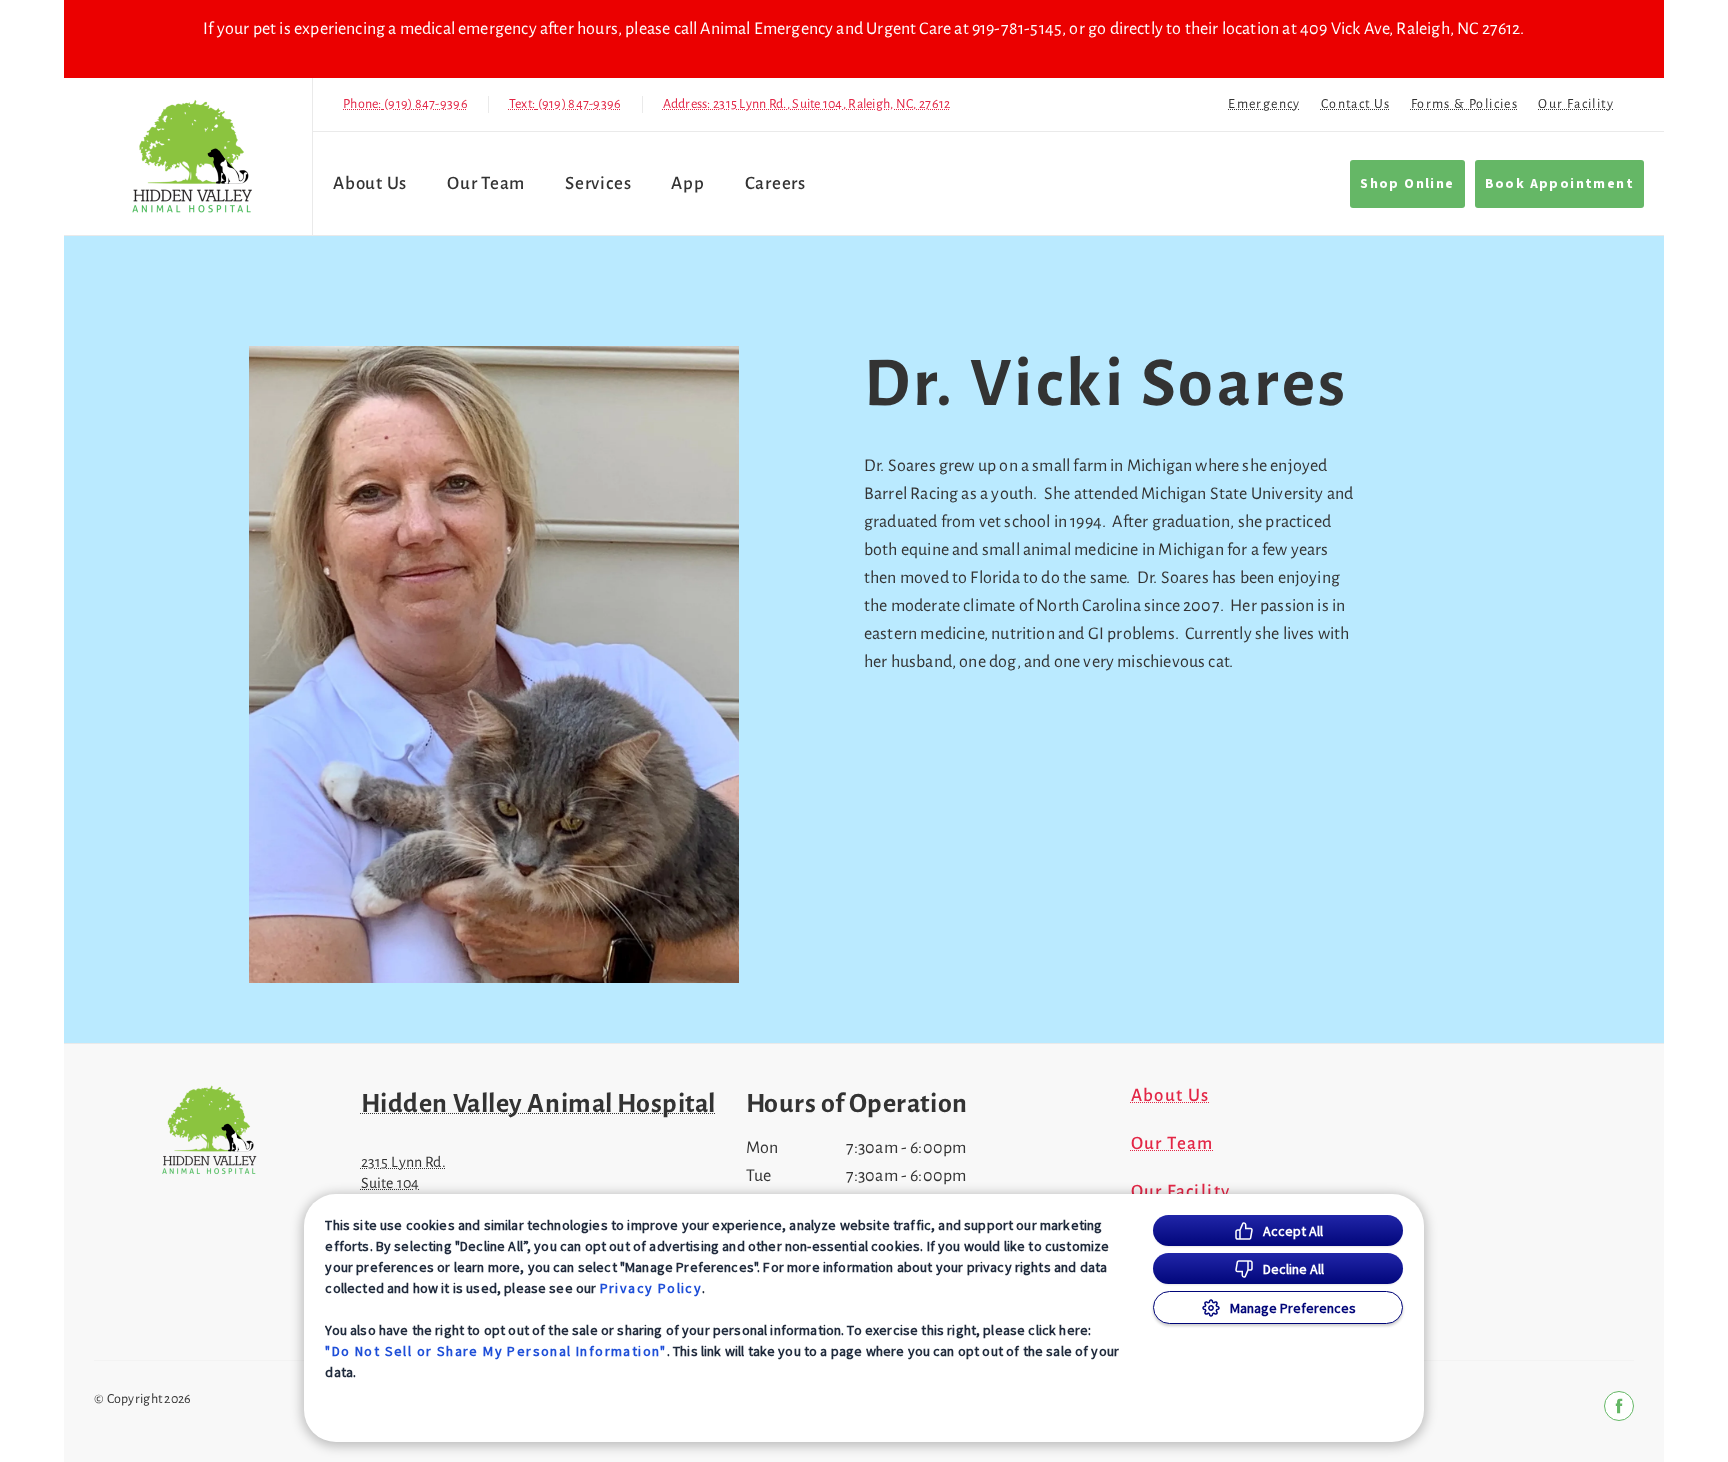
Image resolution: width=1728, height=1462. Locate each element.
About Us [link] (370, 183)
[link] (193, 156)
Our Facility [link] (1576, 104)
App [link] (687, 183)
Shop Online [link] (1407, 184)
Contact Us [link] (1356, 104)
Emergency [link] (1264, 104)
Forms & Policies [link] (1464, 104)
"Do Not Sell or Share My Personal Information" (495, 1351)
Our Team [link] (486, 183)
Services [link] (598, 183)
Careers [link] (775, 183)
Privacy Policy (651, 1288)
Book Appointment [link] (1559, 184)
